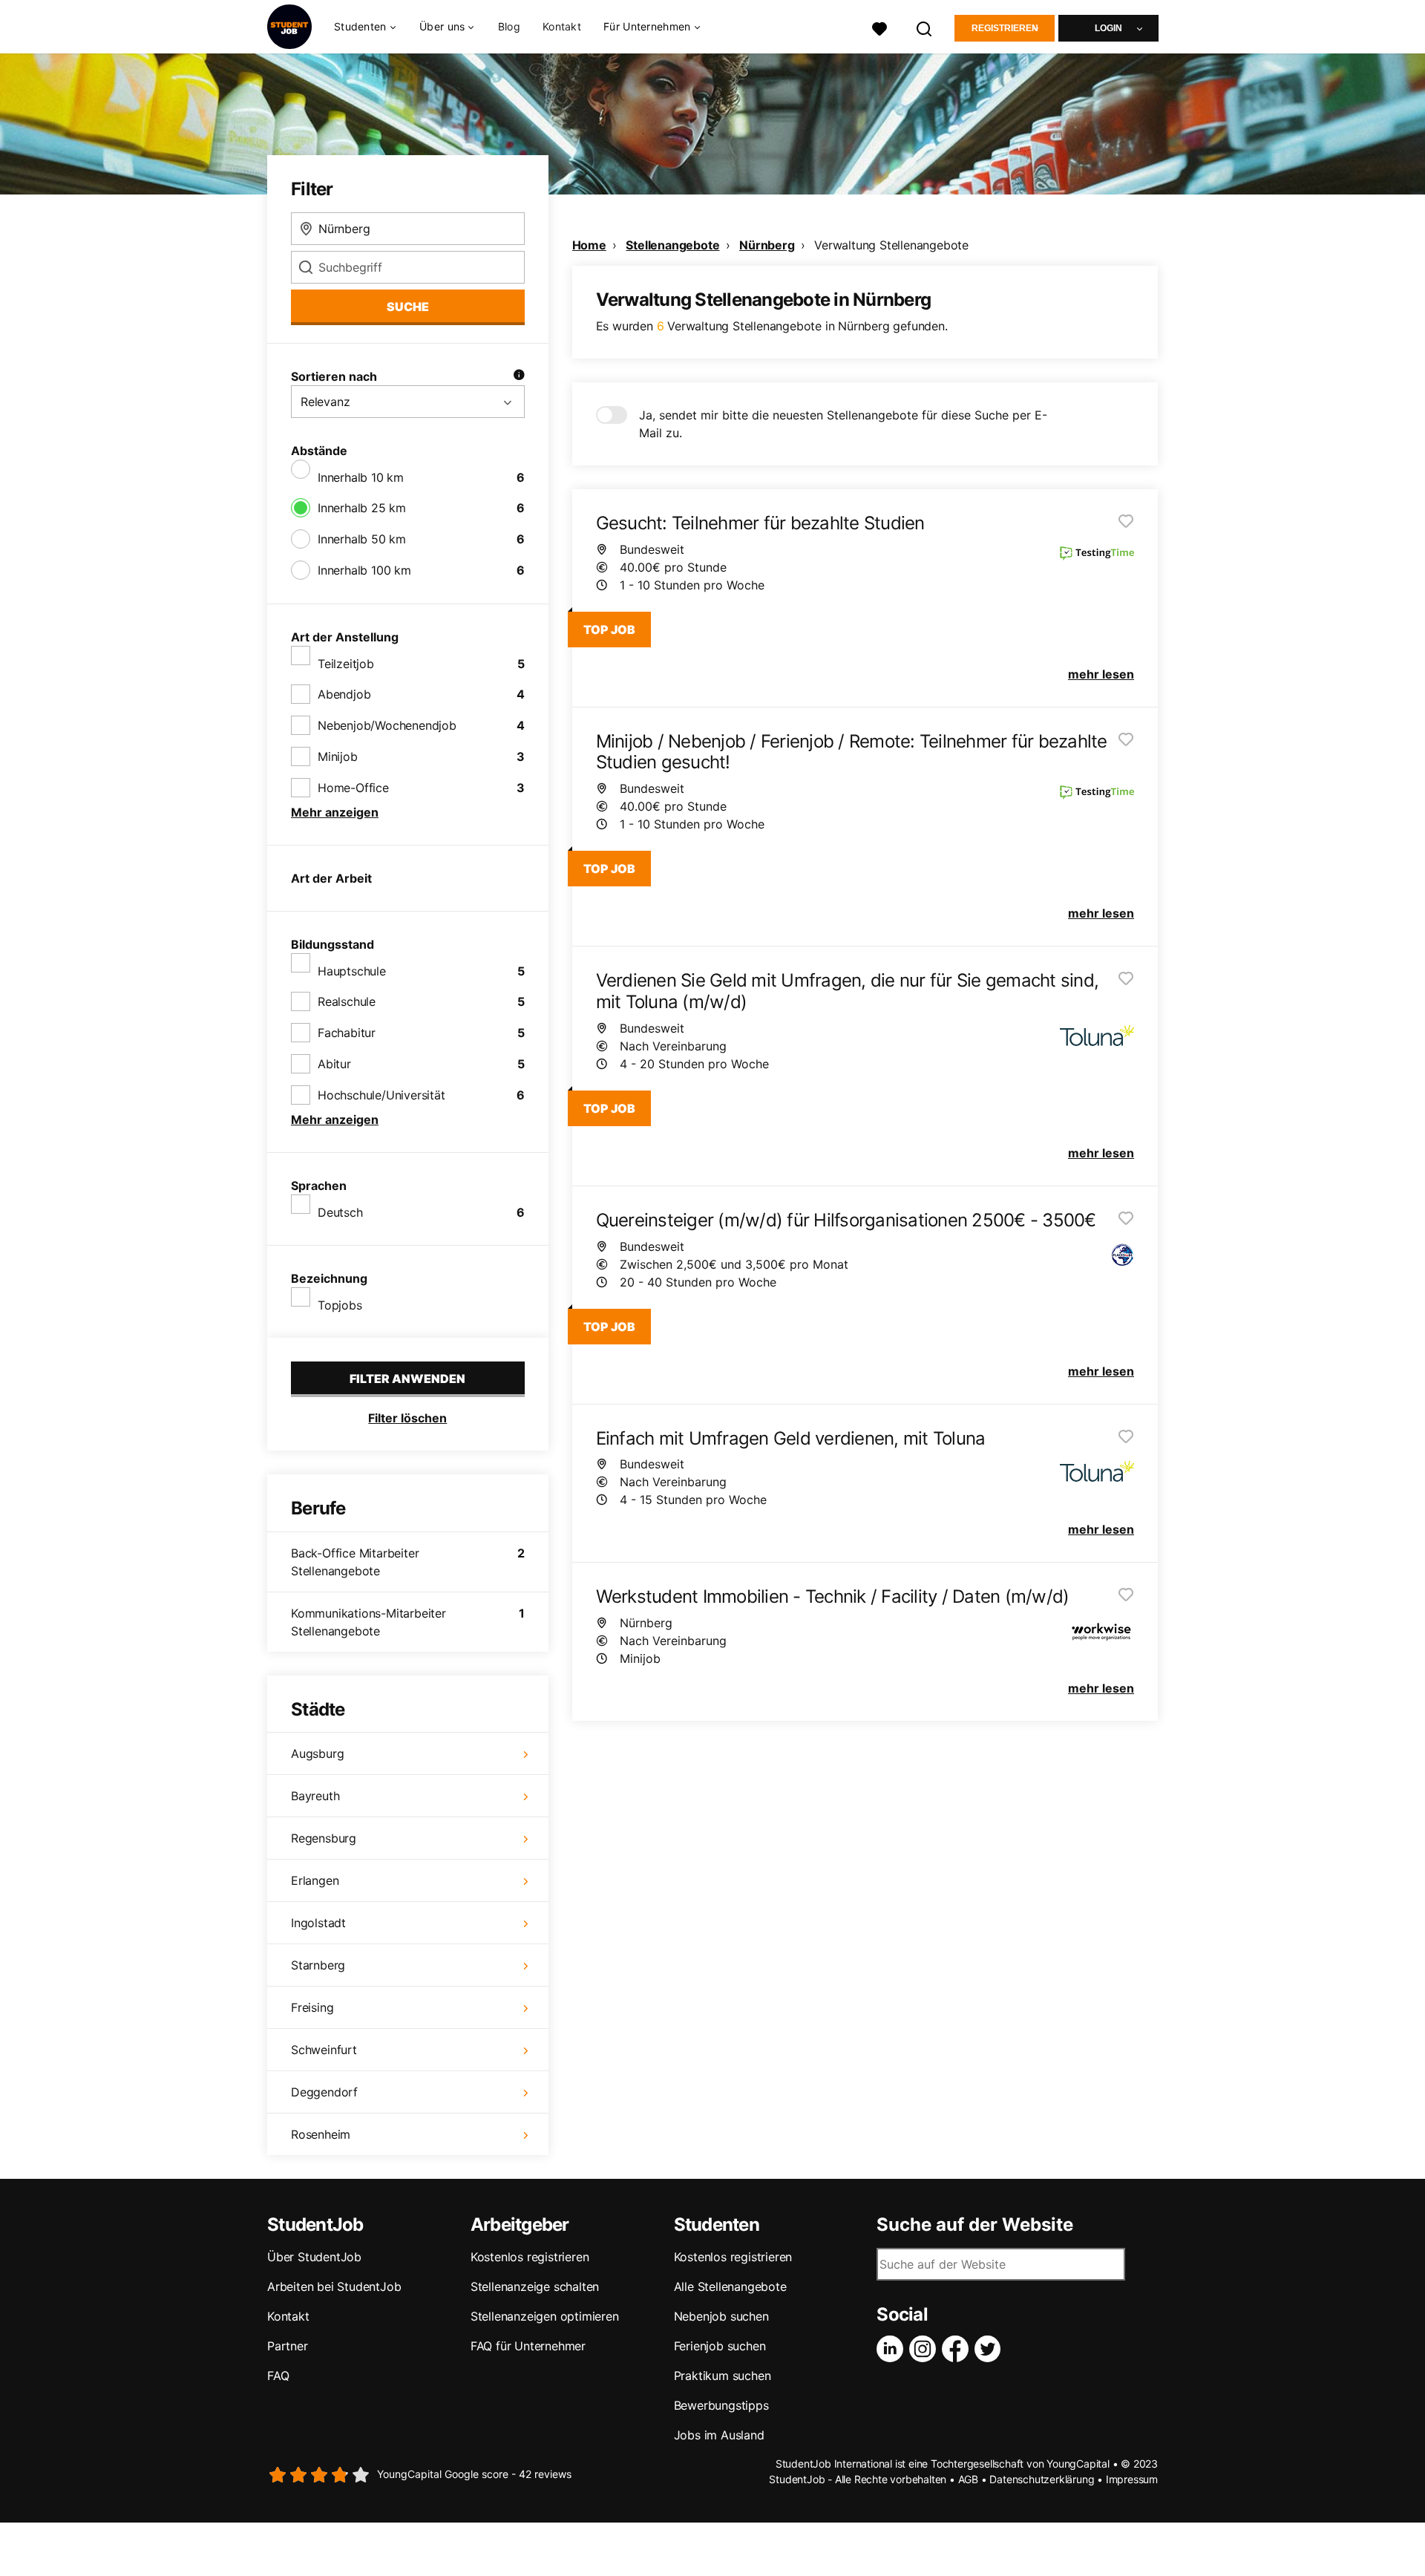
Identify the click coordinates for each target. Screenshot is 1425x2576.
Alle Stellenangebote (730, 2286)
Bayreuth (315, 1796)
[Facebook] (958, 2349)
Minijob (338, 756)
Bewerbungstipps (721, 2405)
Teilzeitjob (346, 664)
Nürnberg (767, 245)
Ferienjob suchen (720, 2346)
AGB (968, 2479)
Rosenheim (321, 2134)
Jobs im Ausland (719, 2435)
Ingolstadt (318, 1923)
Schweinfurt (324, 2050)
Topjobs (340, 1305)
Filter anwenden (407, 1379)
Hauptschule (352, 971)
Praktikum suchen (723, 2376)
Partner (288, 2346)
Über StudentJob (314, 2257)
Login (1108, 28)
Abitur (334, 1064)
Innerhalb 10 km (361, 477)
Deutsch (340, 1212)
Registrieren (1005, 28)
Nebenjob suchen (721, 2316)
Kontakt (562, 26)
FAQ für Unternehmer (528, 2346)
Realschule (347, 1001)
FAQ (278, 2376)
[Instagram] (926, 2349)
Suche (408, 307)
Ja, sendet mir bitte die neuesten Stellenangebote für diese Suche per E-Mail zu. (843, 424)
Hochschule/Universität (381, 1095)
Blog (509, 26)
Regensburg (324, 1838)
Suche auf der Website (975, 2225)
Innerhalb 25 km (362, 508)
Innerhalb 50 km (362, 539)
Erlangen (315, 1880)
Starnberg (318, 1965)
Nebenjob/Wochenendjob (387, 725)
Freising (312, 2007)
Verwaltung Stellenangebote (891, 245)
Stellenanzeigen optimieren (545, 2316)
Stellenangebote (672, 245)
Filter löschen (407, 1418)
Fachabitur (347, 1033)
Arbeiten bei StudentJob (334, 2286)
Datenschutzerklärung (1042, 2479)
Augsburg (317, 1753)
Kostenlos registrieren (530, 2257)
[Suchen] (925, 27)
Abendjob (344, 694)
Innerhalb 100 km (364, 570)
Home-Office (353, 788)
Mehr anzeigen (335, 812)
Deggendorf (324, 2092)
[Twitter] (991, 2349)
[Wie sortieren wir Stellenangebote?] (519, 376)
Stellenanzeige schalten (535, 2286)
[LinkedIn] (893, 2349)
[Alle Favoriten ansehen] (879, 27)
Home (589, 245)
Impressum (1132, 2479)
